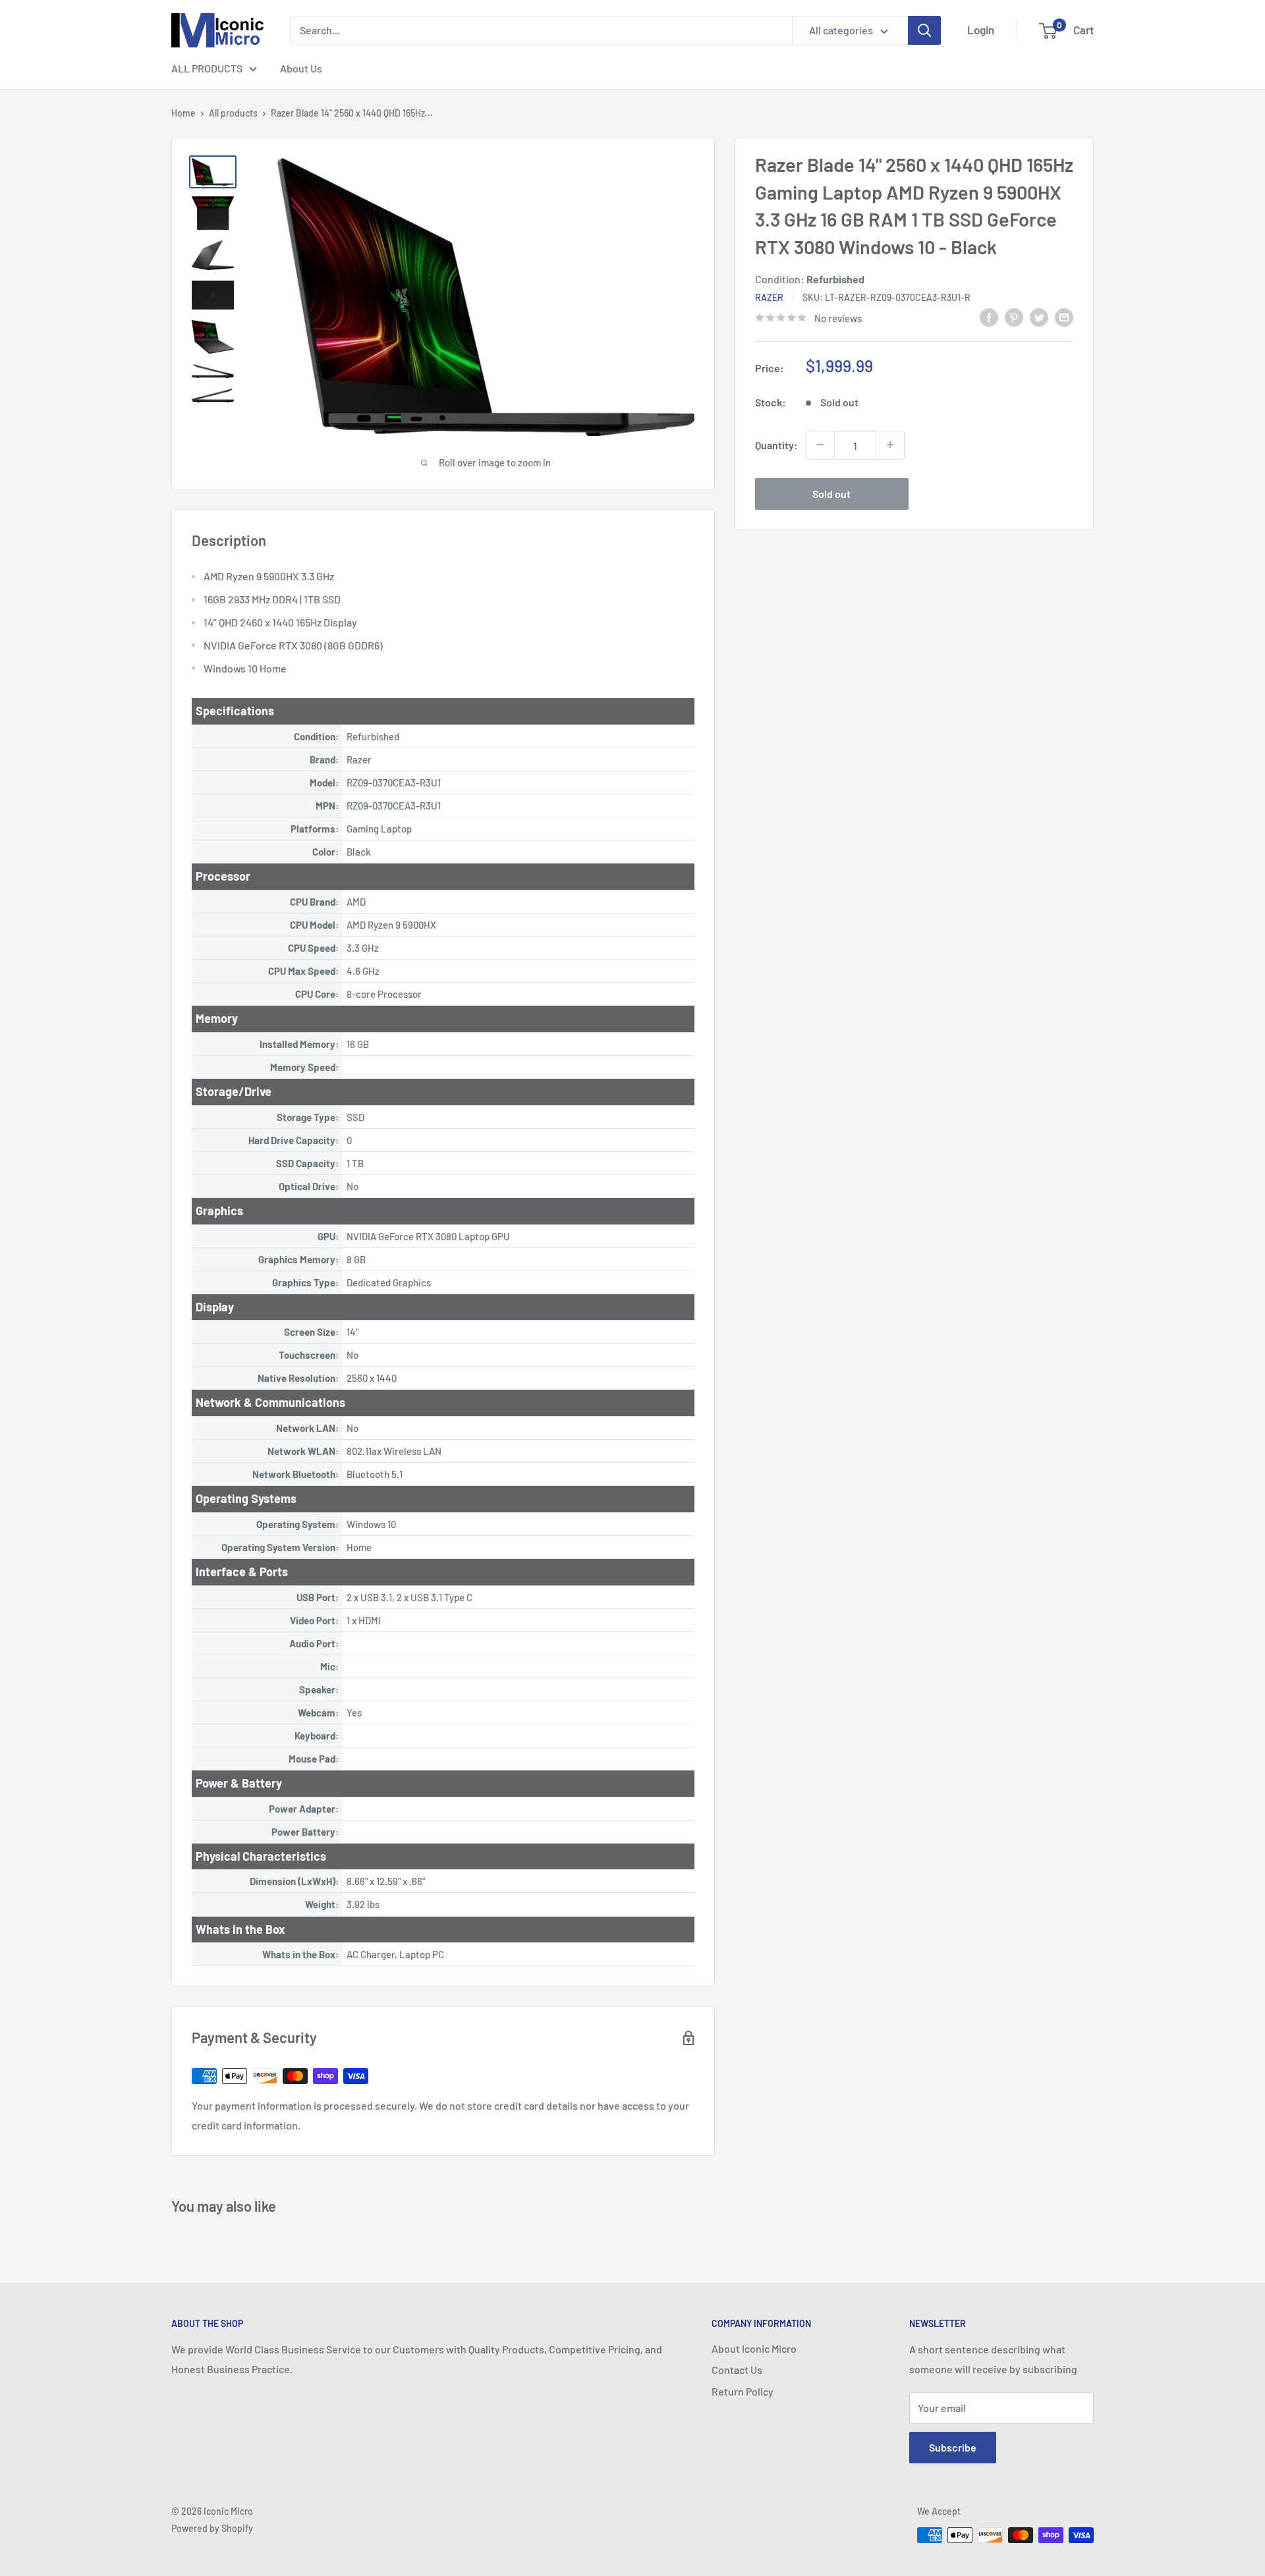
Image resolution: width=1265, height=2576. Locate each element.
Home (183, 113)
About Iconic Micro (754, 2348)
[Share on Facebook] (989, 316)
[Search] (924, 30)
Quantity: (776, 444)
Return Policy (743, 2391)
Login (981, 30)
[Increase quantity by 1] (890, 445)
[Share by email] (1064, 316)
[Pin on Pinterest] (1014, 316)
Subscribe (953, 2447)
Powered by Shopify (212, 2528)
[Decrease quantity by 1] (820, 445)
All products (233, 113)
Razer (769, 297)
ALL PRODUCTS (207, 68)
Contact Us (737, 2370)
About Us (301, 68)
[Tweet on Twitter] (1039, 316)
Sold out (831, 493)
